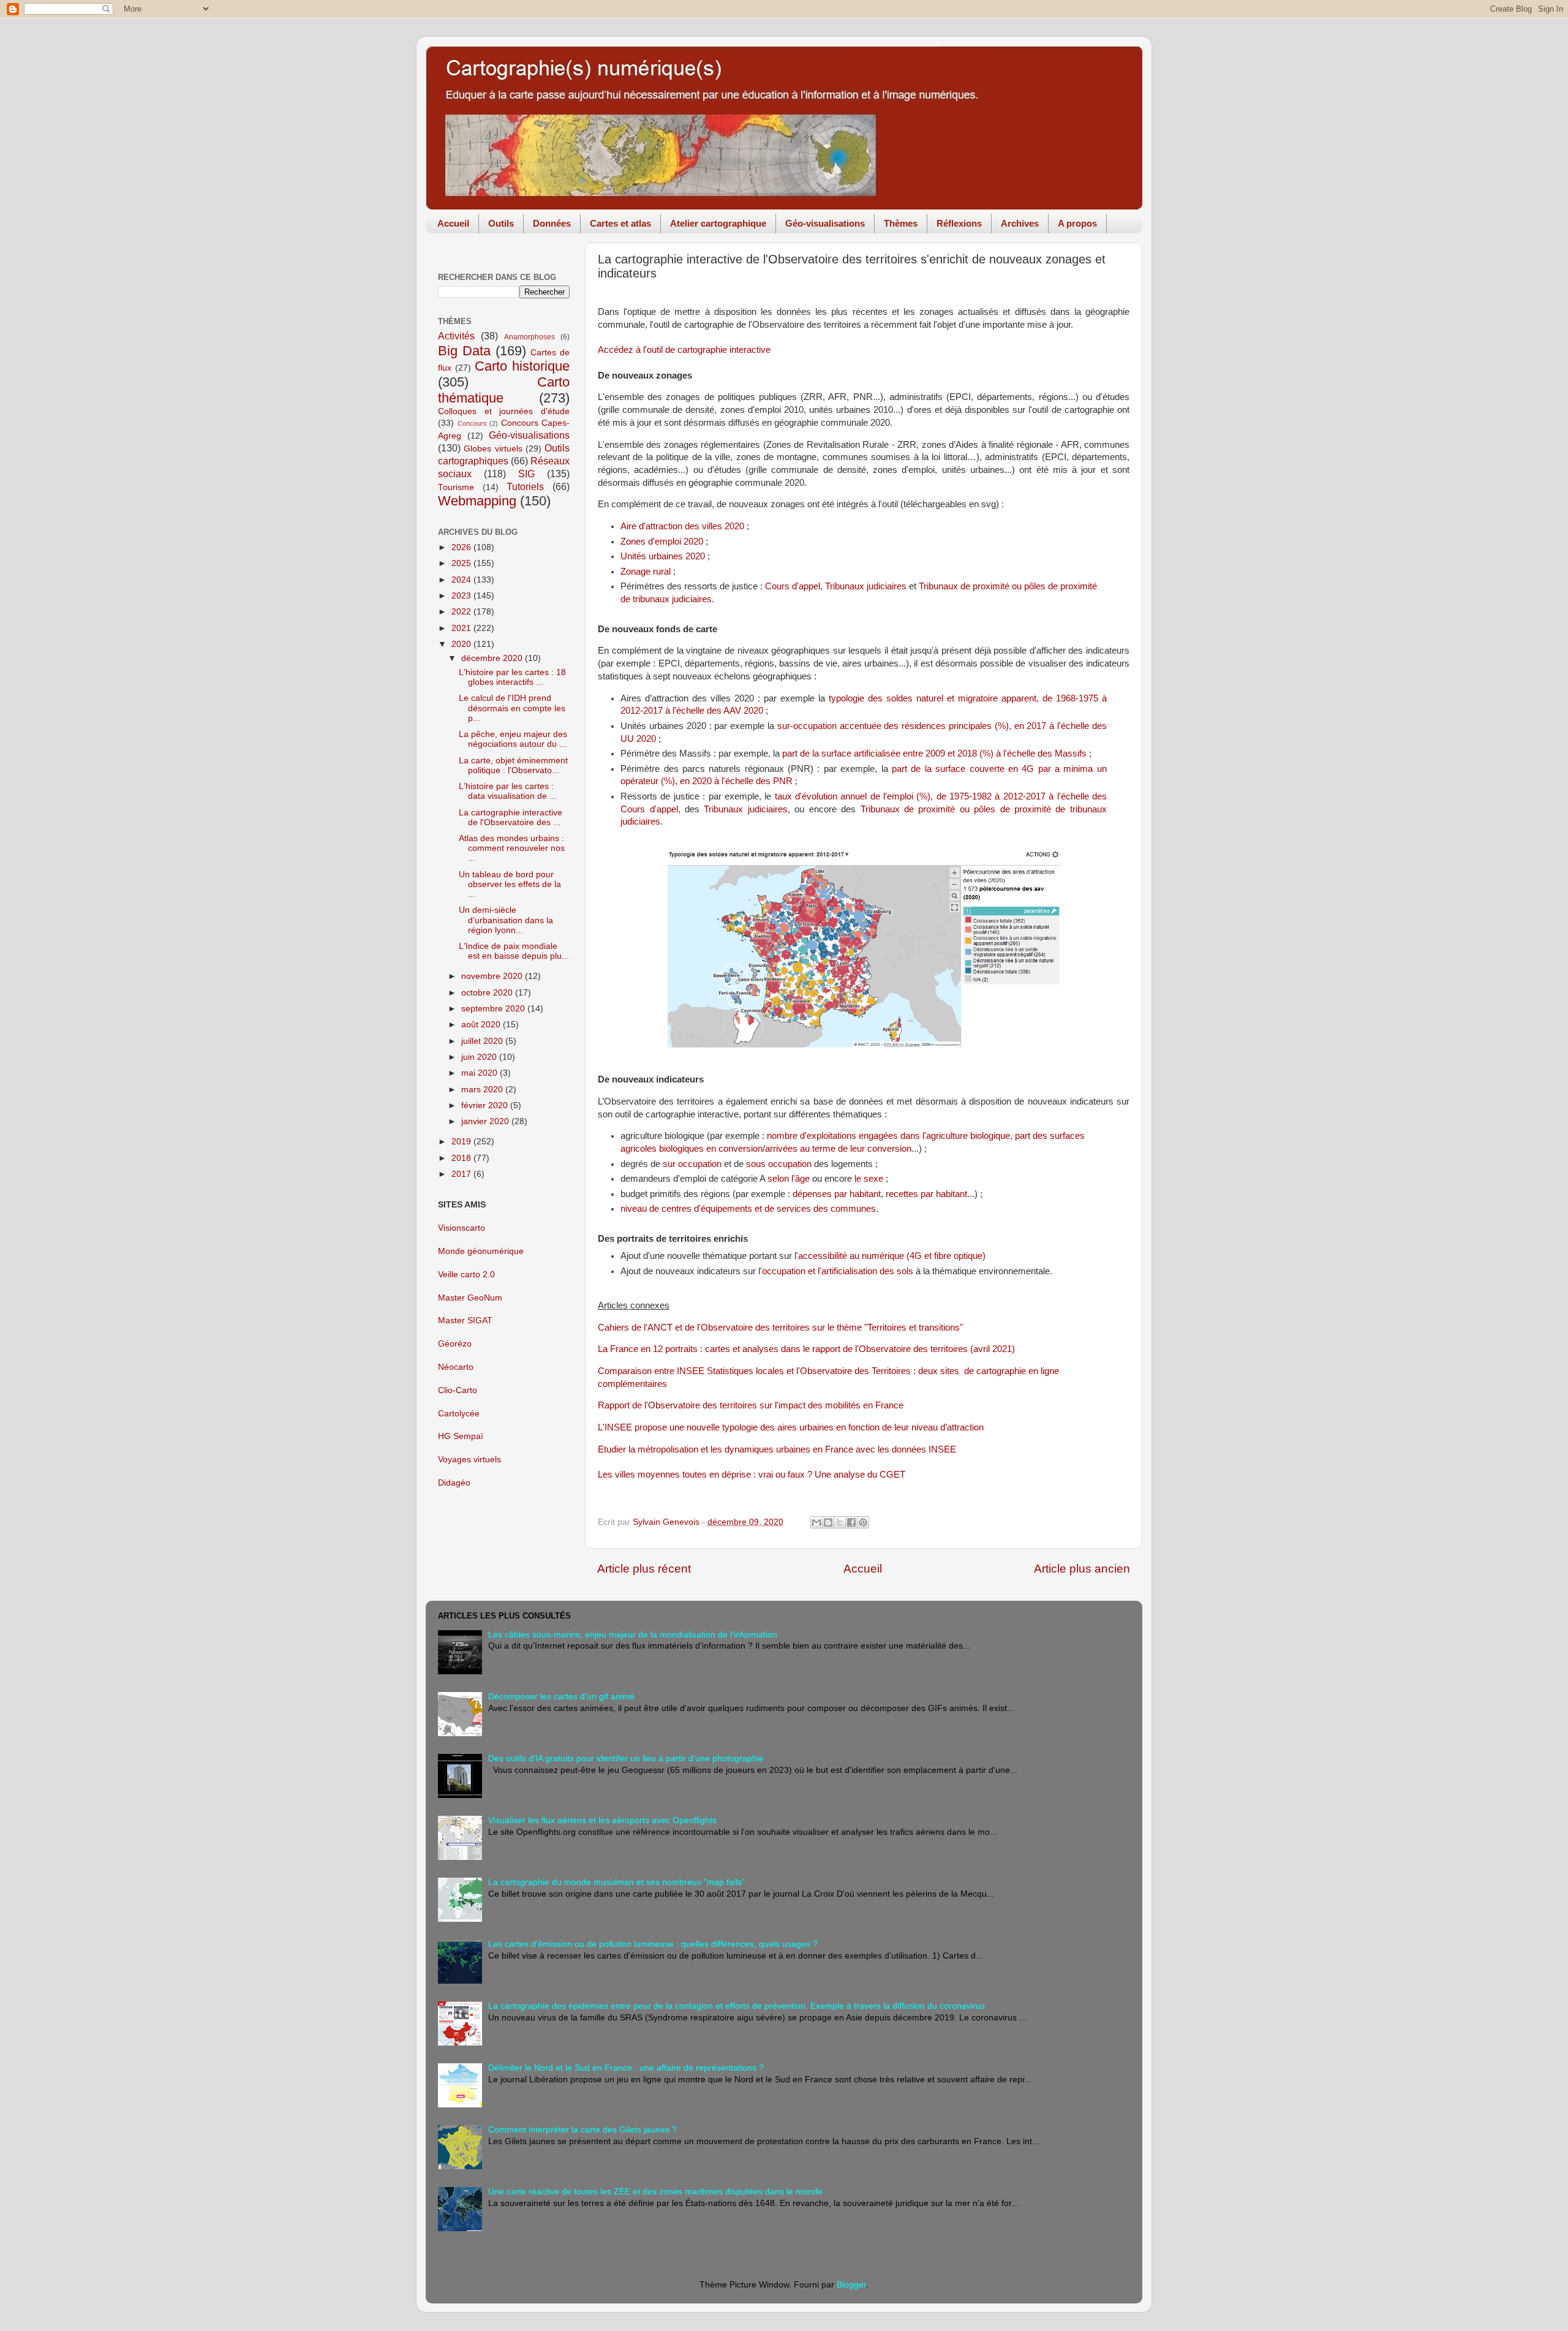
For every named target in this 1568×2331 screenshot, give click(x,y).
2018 (462, 1158)
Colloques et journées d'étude (504, 411)
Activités (456, 336)
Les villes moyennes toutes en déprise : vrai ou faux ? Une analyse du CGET (752, 1475)
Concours (472, 423)
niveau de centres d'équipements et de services (716, 1209)
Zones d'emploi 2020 (662, 542)
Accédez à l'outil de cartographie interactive (684, 350)
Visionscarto (462, 1228)
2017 (462, 1174)
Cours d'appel (793, 586)
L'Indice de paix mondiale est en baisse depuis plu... (514, 951)
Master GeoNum (470, 1298)
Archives (1020, 223)
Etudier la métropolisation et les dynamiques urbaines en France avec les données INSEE (777, 1449)
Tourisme (456, 487)
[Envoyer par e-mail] (816, 1522)
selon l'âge (789, 1179)
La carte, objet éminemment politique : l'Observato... (513, 765)
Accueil (453, 223)
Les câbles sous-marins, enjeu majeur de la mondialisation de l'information (633, 1635)
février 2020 (486, 1105)
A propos (1077, 223)
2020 (462, 644)
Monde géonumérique (481, 1251)
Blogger (851, 2285)
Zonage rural (646, 572)
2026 (462, 547)
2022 (462, 612)
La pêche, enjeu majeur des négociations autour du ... (513, 739)
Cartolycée (459, 1414)
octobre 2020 (488, 993)
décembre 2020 (493, 658)
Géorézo (455, 1344)
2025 (462, 563)
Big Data (464, 351)
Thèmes (901, 223)
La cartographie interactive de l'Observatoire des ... (511, 818)
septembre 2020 (494, 1009)
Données (552, 223)
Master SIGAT (465, 1320)
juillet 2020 (483, 1041)
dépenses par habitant (837, 1194)
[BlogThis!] (828, 1522)
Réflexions (959, 223)
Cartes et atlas (620, 223)
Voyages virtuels (469, 1460)
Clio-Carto (458, 1390)
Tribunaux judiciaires (866, 586)
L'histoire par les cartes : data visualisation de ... (508, 791)
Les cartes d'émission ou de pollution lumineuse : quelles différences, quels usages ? (653, 1944)
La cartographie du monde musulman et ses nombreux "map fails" (616, 1882)
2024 (462, 580)
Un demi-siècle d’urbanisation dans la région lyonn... (506, 920)
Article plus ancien (1082, 1569)
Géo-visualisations (825, 223)
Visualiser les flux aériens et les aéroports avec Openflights (602, 1820)
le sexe (869, 1179)
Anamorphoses (530, 337)
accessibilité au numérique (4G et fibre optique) (892, 1256)
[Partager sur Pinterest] (863, 1522)
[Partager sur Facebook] (851, 1522)
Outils (501, 223)
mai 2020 (481, 1073)
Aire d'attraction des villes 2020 (682, 526)
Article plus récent (644, 1569)
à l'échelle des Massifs (934, 754)
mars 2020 (483, 1090)
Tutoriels (525, 486)
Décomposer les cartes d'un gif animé (561, 1697)
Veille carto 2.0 (466, 1275)
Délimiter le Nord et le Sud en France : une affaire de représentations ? (626, 2068)
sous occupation (779, 1164)
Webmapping (477, 501)
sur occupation (692, 1164)
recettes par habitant (926, 1194)
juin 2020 (480, 1057)
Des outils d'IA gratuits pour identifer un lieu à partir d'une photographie (626, 1759)
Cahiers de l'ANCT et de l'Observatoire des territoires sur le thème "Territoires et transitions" (780, 1328)
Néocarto (456, 1367)
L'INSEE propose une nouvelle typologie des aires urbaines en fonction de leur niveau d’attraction (791, 1427)
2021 (462, 628)
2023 (462, 596)
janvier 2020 (486, 1121)
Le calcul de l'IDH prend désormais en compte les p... (512, 708)
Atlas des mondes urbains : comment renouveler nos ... (512, 848)
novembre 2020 (493, 976)
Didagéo (454, 1483)
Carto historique (522, 366)
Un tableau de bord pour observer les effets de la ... (510, 884)
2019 (462, 1142)
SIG (526, 474)
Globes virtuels (493, 449)
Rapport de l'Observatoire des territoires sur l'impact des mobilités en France (751, 1405)
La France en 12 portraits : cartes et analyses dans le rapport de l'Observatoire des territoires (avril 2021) (806, 1349)
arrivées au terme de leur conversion (838, 1149)
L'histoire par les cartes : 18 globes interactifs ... (512, 677)
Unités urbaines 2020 (663, 556)
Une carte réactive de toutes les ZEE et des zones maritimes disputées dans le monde (655, 2192)
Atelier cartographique (718, 223)
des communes (843, 1209)
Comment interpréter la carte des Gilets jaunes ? (582, 2130)
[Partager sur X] (840, 1522)
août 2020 (482, 1025)
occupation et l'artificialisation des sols (838, 1271)
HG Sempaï (461, 1436)
